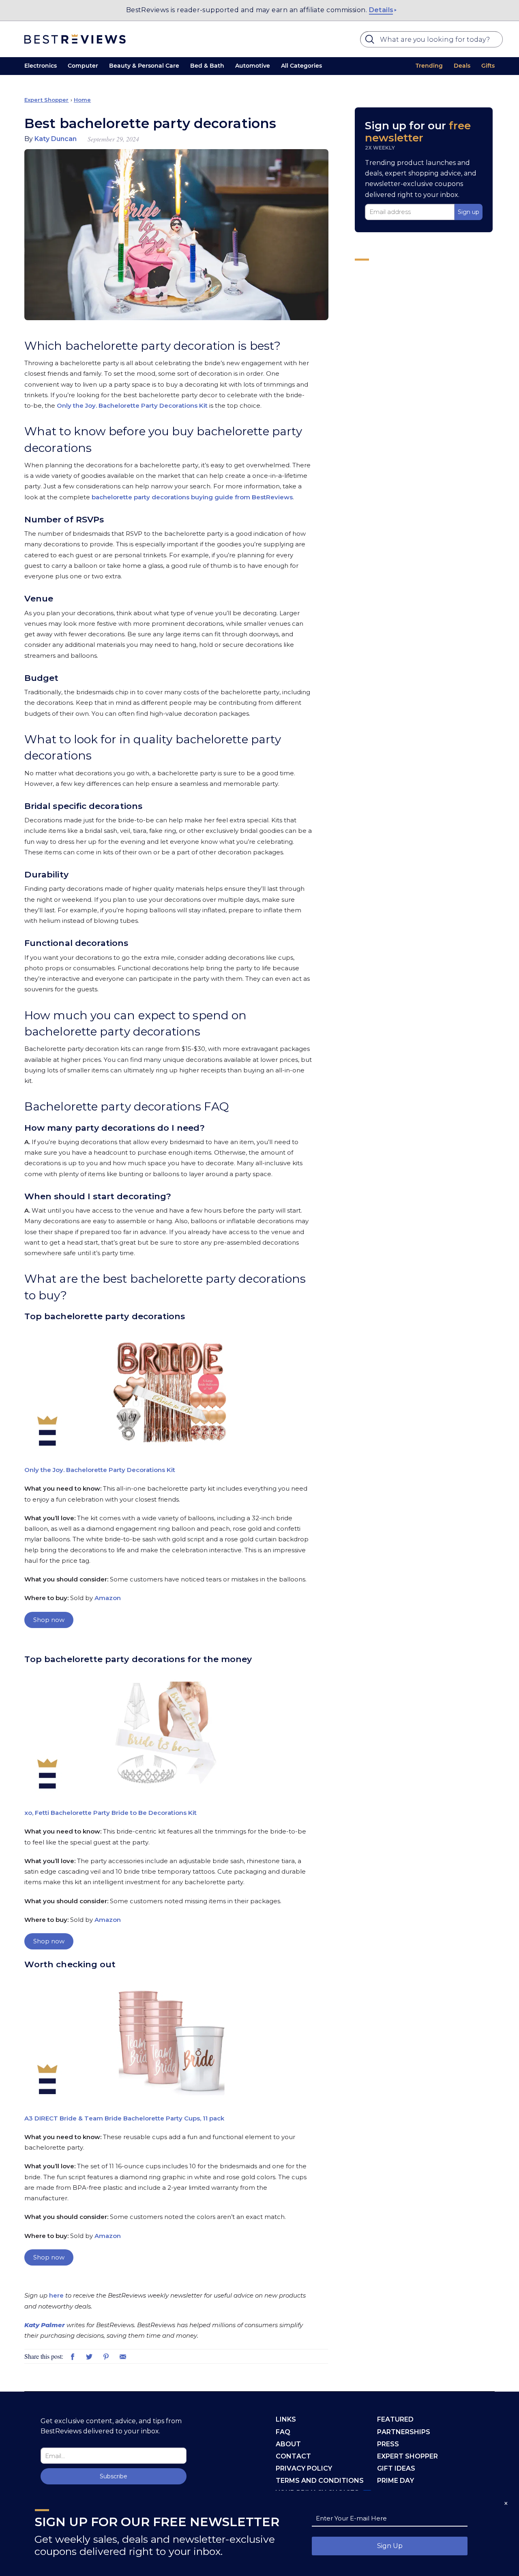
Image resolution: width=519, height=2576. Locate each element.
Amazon (108, 1598)
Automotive (253, 66)
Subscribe (114, 2476)
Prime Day (396, 2481)
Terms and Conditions (320, 2481)
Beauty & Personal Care (144, 66)
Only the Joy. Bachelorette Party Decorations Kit (132, 405)
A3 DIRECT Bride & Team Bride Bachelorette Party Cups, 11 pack (124, 2118)
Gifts (488, 66)
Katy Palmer (45, 2325)
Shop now (49, 1620)
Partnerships (404, 2432)
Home (82, 100)
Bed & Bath (207, 66)
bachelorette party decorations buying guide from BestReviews (192, 497)
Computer (83, 66)
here (56, 2295)
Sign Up (390, 2546)
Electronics (41, 66)
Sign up (469, 212)
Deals (462, 66)
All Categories (301, 66)
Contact (293, 2456)
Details (381, 10)
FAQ (283, 2432)
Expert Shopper (46, 100)
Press (388, 2444)
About (288, 2444)
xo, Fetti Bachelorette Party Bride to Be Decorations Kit (110, 1813)
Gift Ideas (396, 2468)
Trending (429, 66)
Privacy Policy (304, 2468)
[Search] (371, 41)
